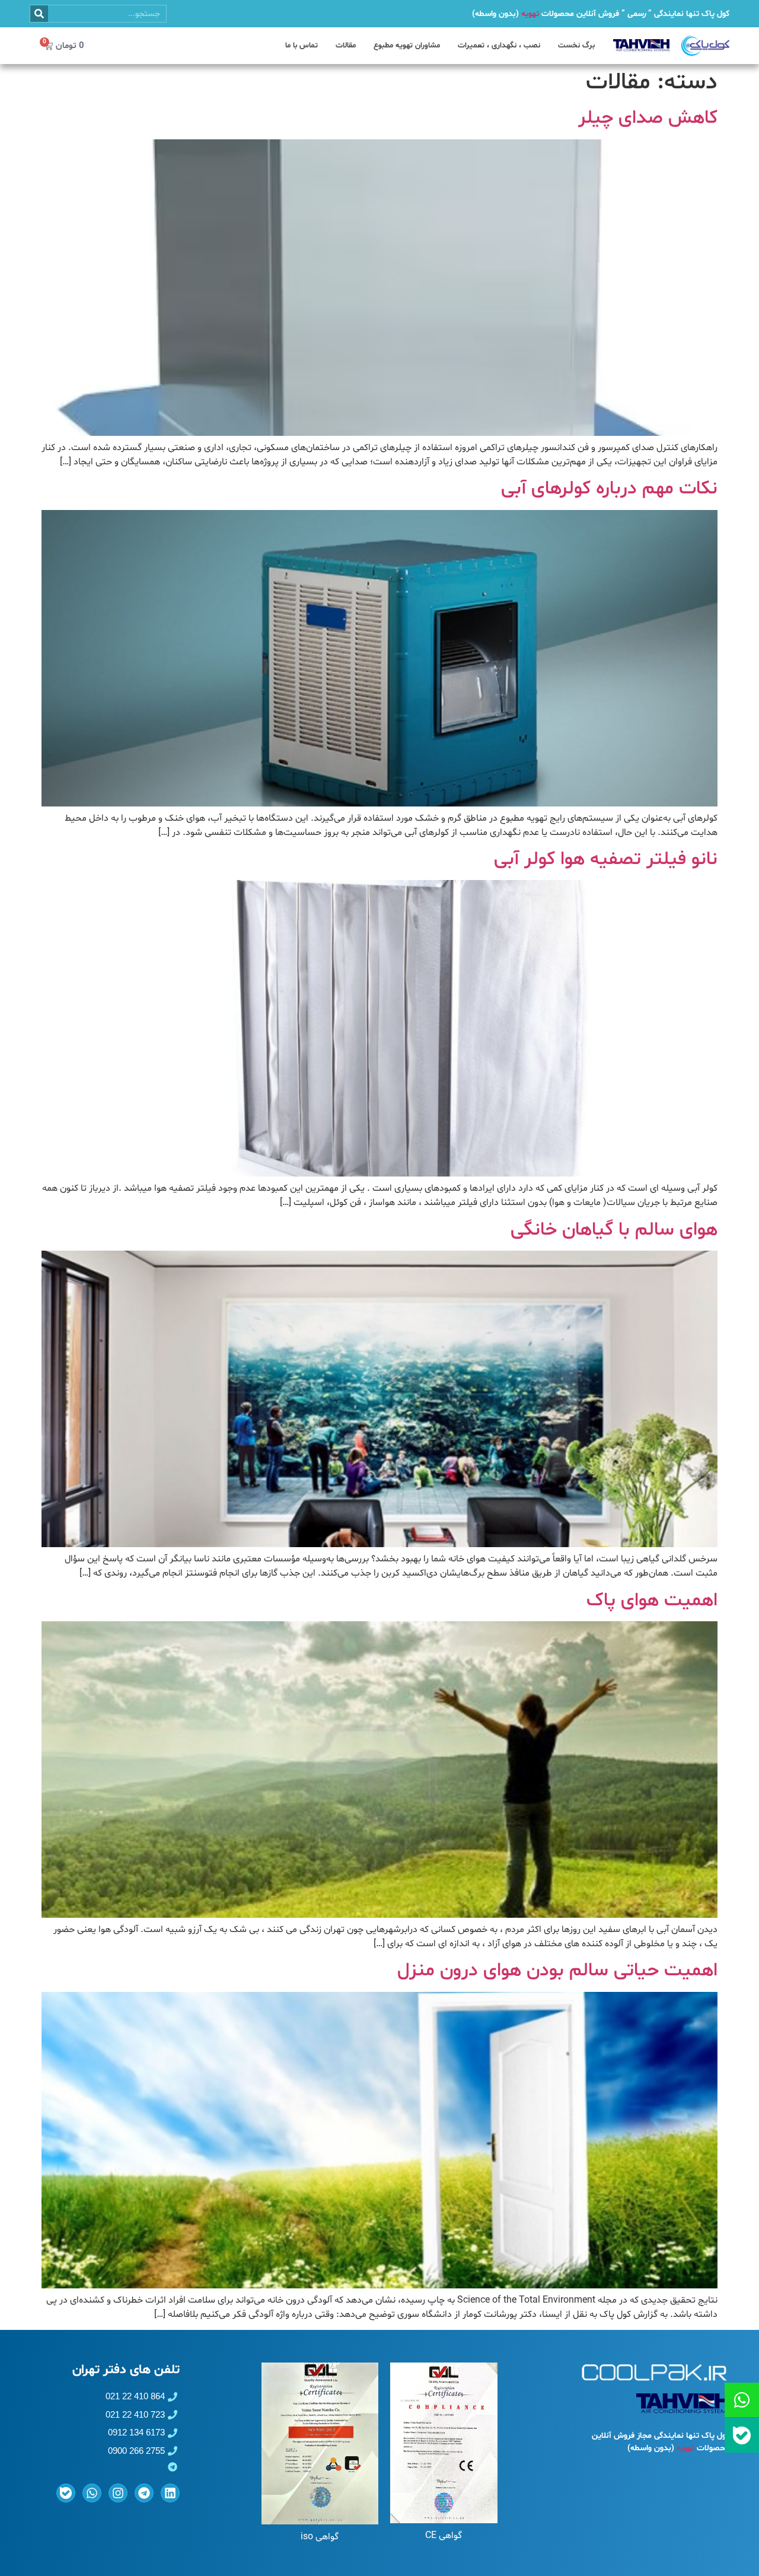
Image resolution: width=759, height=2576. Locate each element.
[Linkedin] (170, 2493)
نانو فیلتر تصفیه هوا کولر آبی (606, 859)
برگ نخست (576, 46)
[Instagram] (118, 2493)
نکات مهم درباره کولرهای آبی (609, 489)
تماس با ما (302, 46)
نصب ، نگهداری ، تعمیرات (499, 46)
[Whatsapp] (92, 2493)
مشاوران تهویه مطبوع (407, 46)
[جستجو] (39, 14)
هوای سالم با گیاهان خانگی (614, 1230)
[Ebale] (66, 2493)
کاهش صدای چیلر (648, 118)
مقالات (346, 46)
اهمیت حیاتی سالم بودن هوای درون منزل (557, 1971)
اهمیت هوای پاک (652, 1601)
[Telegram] (144, 2493)
